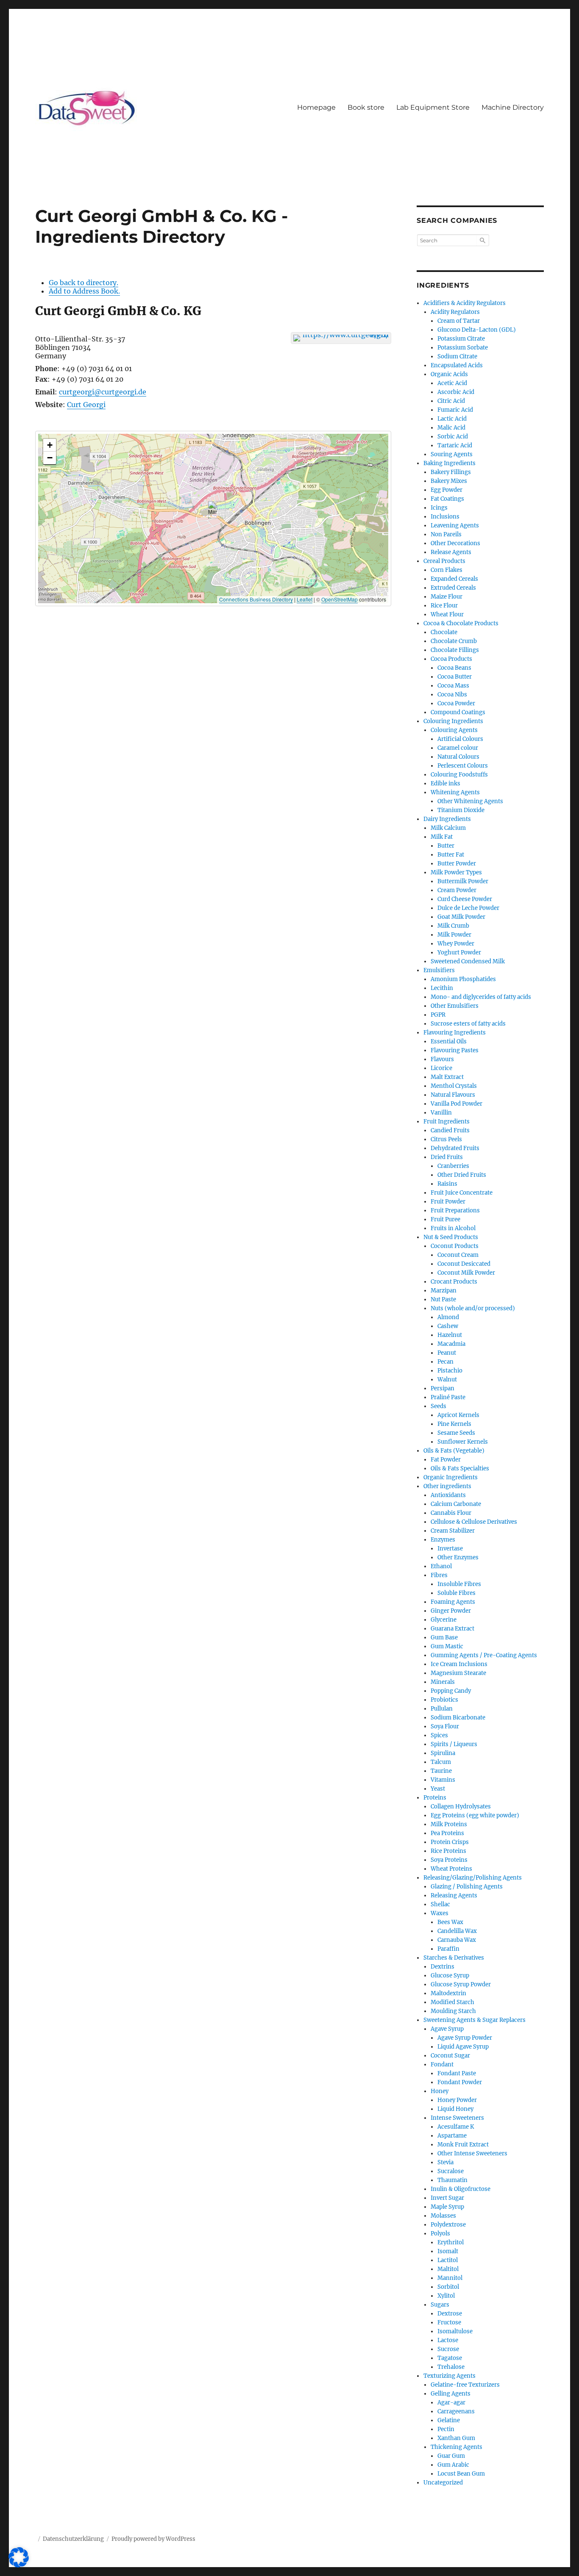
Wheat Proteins (451, 1869)
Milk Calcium (448, 828)
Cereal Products (444, 561)
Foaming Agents (453, 1602)
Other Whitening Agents (470, 801)
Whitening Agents (455, 792)
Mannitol (450, 2278)
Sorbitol (448, 2287)
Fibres (439, 1575)
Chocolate (444, 632)
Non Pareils (446, 534)
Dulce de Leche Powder (468, 908)
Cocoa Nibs (452, 695)
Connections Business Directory (256, 599)
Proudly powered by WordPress (153, 2539)
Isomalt (448, 2251)
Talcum (441, 1762)
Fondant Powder (460, 2082)
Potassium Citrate (461, 339)
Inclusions (445, 517)
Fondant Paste (457, 2073)
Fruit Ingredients (447, 1122)
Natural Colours (458, 757)
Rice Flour (444, 606)
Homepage (316, 107)
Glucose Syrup (450, 1976)
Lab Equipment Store (433, 107)
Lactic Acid (452, 419)
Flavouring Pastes (455, 1050)
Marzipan (444, 1291)
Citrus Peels (446, 1139)
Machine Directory (513, 107)
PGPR (438, 1015)
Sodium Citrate (457, 356)
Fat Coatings (447, 499)
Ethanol (441, 1566)
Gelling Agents (451, 2394)
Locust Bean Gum (461, 2474)
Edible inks (445, 783)
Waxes (440, 1913)
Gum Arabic (453, 2465)
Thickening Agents (457, 2447)
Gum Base (444, 1637)
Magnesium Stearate (458, 1673)
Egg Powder (447, 490)
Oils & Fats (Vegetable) (454, 1451)
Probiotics (444, 1700)
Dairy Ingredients (447, 819)
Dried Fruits (447, 1157)
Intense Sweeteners (457, 2118)
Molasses (443, 2216)
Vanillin (441, 1113)
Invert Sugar (447, 2198)
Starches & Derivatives (454, 1958)
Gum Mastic (447, 1646)
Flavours (442, 1059)
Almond (448, 1317)
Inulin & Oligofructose (461, 2189)
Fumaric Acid (455, 410)
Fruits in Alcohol (453, 1228)
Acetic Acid (452, 383)
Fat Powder (446, 1460)
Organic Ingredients (451, 1477)
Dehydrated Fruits (455, 1148)
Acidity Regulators (455, 312)
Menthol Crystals (454, 1086)
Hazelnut (450, 1335)
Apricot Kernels (458, 1415)
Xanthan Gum (456, 2438)
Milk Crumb (453, 926)
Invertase (450, 1549)
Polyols (440, 2234)
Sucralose (451, 2171)
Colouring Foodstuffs (459, 775)
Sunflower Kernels (463, 1442)
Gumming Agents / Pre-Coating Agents (484, 1655)
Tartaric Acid (455, 445)
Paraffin (448, 1949)
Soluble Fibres (457, 1593)
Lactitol (448, 2260)
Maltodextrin (448, 1993)
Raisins (447, 1184)
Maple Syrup (447, 2207)
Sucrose (448, 2349)
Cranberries (453, 1166)
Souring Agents (452, 454)
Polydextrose (448, 2225)
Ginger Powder (451, 1611)
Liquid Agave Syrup (463, 2047)
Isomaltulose (455, 2331)
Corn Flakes (447, 570)
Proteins (435, 1798)
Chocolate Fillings (455, 650)
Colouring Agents (454, 730)
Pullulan (442, 1709)
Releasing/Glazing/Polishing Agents (473, 1878)
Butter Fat (451, 855)
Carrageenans (456, 2411)
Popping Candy (451, 1691)
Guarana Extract (452, 1629)
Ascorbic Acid (456, 392)
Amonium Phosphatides (463, 979)
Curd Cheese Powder (465, 899)
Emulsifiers (439, 970)
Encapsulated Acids (457, 365)
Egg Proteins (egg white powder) (475, 1815)
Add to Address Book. (84, 291)
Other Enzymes (458, 1557)
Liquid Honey (455, 2109)
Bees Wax (450, 1922)
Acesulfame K (456, 2127)
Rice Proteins (448, 1851)
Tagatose (450, 2358)
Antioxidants (448, 1495)
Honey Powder (457, 2100)
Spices (439, 1735)
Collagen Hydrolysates (461, 1807)
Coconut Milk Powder (466, 1273)
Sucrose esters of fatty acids (468, 1024)
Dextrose (450, 2314)
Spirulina (443, 1753)
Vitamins (443, 1780)
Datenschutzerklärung (73, 2539)
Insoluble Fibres (459, 1584)
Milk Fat (442, 837)
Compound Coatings (458, 712)
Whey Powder (456, 944)
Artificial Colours (460, 739)
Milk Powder (454, 935)
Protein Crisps (450, 1842)
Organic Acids (449, 374)
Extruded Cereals (453, 588)
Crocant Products (454, 1282)
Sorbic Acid (453, 437)
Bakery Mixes (449, 481)
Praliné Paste (448, 1397)
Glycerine (444, 1620)
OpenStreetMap (340, 599)
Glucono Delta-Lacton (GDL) (477, 330)
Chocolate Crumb (454, 641)
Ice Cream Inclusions (459, 1664)
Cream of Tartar (459, 321)
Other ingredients (447, 1486)
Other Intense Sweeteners (472, 2153)
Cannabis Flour (451, 1513)
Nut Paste (443, 1299)
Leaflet (305, 599)
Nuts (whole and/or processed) (473, 1308)
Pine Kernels (454, 1424)
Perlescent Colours (463, 766)
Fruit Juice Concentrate (462, 1193)
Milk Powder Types (456, 872)
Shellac (440, 1904)
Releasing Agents (454, 1895)
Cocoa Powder (456, 703)
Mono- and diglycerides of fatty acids (481, 997)
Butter (446, 846)
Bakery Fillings (451, 472)
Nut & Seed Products (451, 1237)
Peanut (447, 1353)
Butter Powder (457, 864)
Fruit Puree (445, 1219)
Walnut (447, 1380)
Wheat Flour (447, 614)
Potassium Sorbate (463, 348)
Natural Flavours (453, 1095)
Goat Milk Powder (461, 917)
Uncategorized (443, 2483)
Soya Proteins (449, 1860)
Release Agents (451, 552)
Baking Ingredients (450, 463)
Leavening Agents (455, 525)
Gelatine (449, 2420)
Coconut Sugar (450, 2056)
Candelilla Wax (457, 1931)
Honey (440, 2091)
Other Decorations (455, 543)
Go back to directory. (84, 283)
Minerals (443, 1682)
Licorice (441, 1068)
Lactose (448, 2340)
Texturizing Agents (450, 2376)
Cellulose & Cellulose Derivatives (474, 1522)
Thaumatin (452, 2180)
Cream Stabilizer (453, 1531)
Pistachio (450, 1371)
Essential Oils (449, 1041)
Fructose (449, 2322)
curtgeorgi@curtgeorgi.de (103, 392)
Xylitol (446, 2296)
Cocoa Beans (454, 668)
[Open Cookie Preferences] (19, 2565)
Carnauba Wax (457, 1940)
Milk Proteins (449, 1824)
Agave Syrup (447, 2029)
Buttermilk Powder (463, 881)
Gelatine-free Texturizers (465, 2385)
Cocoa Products (451, 659)
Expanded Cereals (454, 579)
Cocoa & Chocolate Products (461, 623)
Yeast (438, 1789)
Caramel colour (458, 748)
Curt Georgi (86, 405)
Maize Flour (447, 597)
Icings (439, 508)
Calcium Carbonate (456, 1504)
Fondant (442, 2064)
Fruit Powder (448, 1202)
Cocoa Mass (453, 686)
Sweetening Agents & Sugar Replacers (475, 2020)
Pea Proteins (447, 1833)
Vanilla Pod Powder (457, 1104)
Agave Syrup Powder (465, 2038)
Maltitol (448, 2269)
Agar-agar (451, 2403)
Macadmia (451, 1344)
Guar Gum (451, 2456)
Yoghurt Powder (459, 952)
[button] (213, 510)
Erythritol (451, 2242)
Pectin (446, 2429)
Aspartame (452, 2136)
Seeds (438, 1406)
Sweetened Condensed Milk (468, 961)
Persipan (443, 1388)
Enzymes (443, 1540)
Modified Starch (452, 2002)
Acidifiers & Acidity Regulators (465, 303)
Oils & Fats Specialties (460, 1468)
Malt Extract (447, 1077)
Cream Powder (457, 890)
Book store (366, 107)
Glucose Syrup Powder (461, 1984)
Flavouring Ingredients (455, 1033)
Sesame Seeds (456, 1433)
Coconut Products (455, 1246)
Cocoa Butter (455, 677)
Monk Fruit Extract (463, 2145)
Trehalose (451, 2367)
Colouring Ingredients (453, 721)
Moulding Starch (453, 2011)
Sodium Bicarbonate (458, 1718)
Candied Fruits (450, 1130)
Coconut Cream (458, 1255)
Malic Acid (451, 428)
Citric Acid (451, 401)
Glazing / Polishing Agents (467, 1887)
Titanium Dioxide (461, 810)
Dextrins (443, 1967)
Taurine (441, 1771)
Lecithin (442, 988)
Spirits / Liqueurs (454, 1744)
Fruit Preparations (455, 1210)
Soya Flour (445, 1726)
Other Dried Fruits (462, 1175)
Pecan (445, 1362)
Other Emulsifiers (455, 1006)
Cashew (448, 1326)
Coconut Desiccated (464, 1264)
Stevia (445, 2162)
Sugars (440, 2305)
